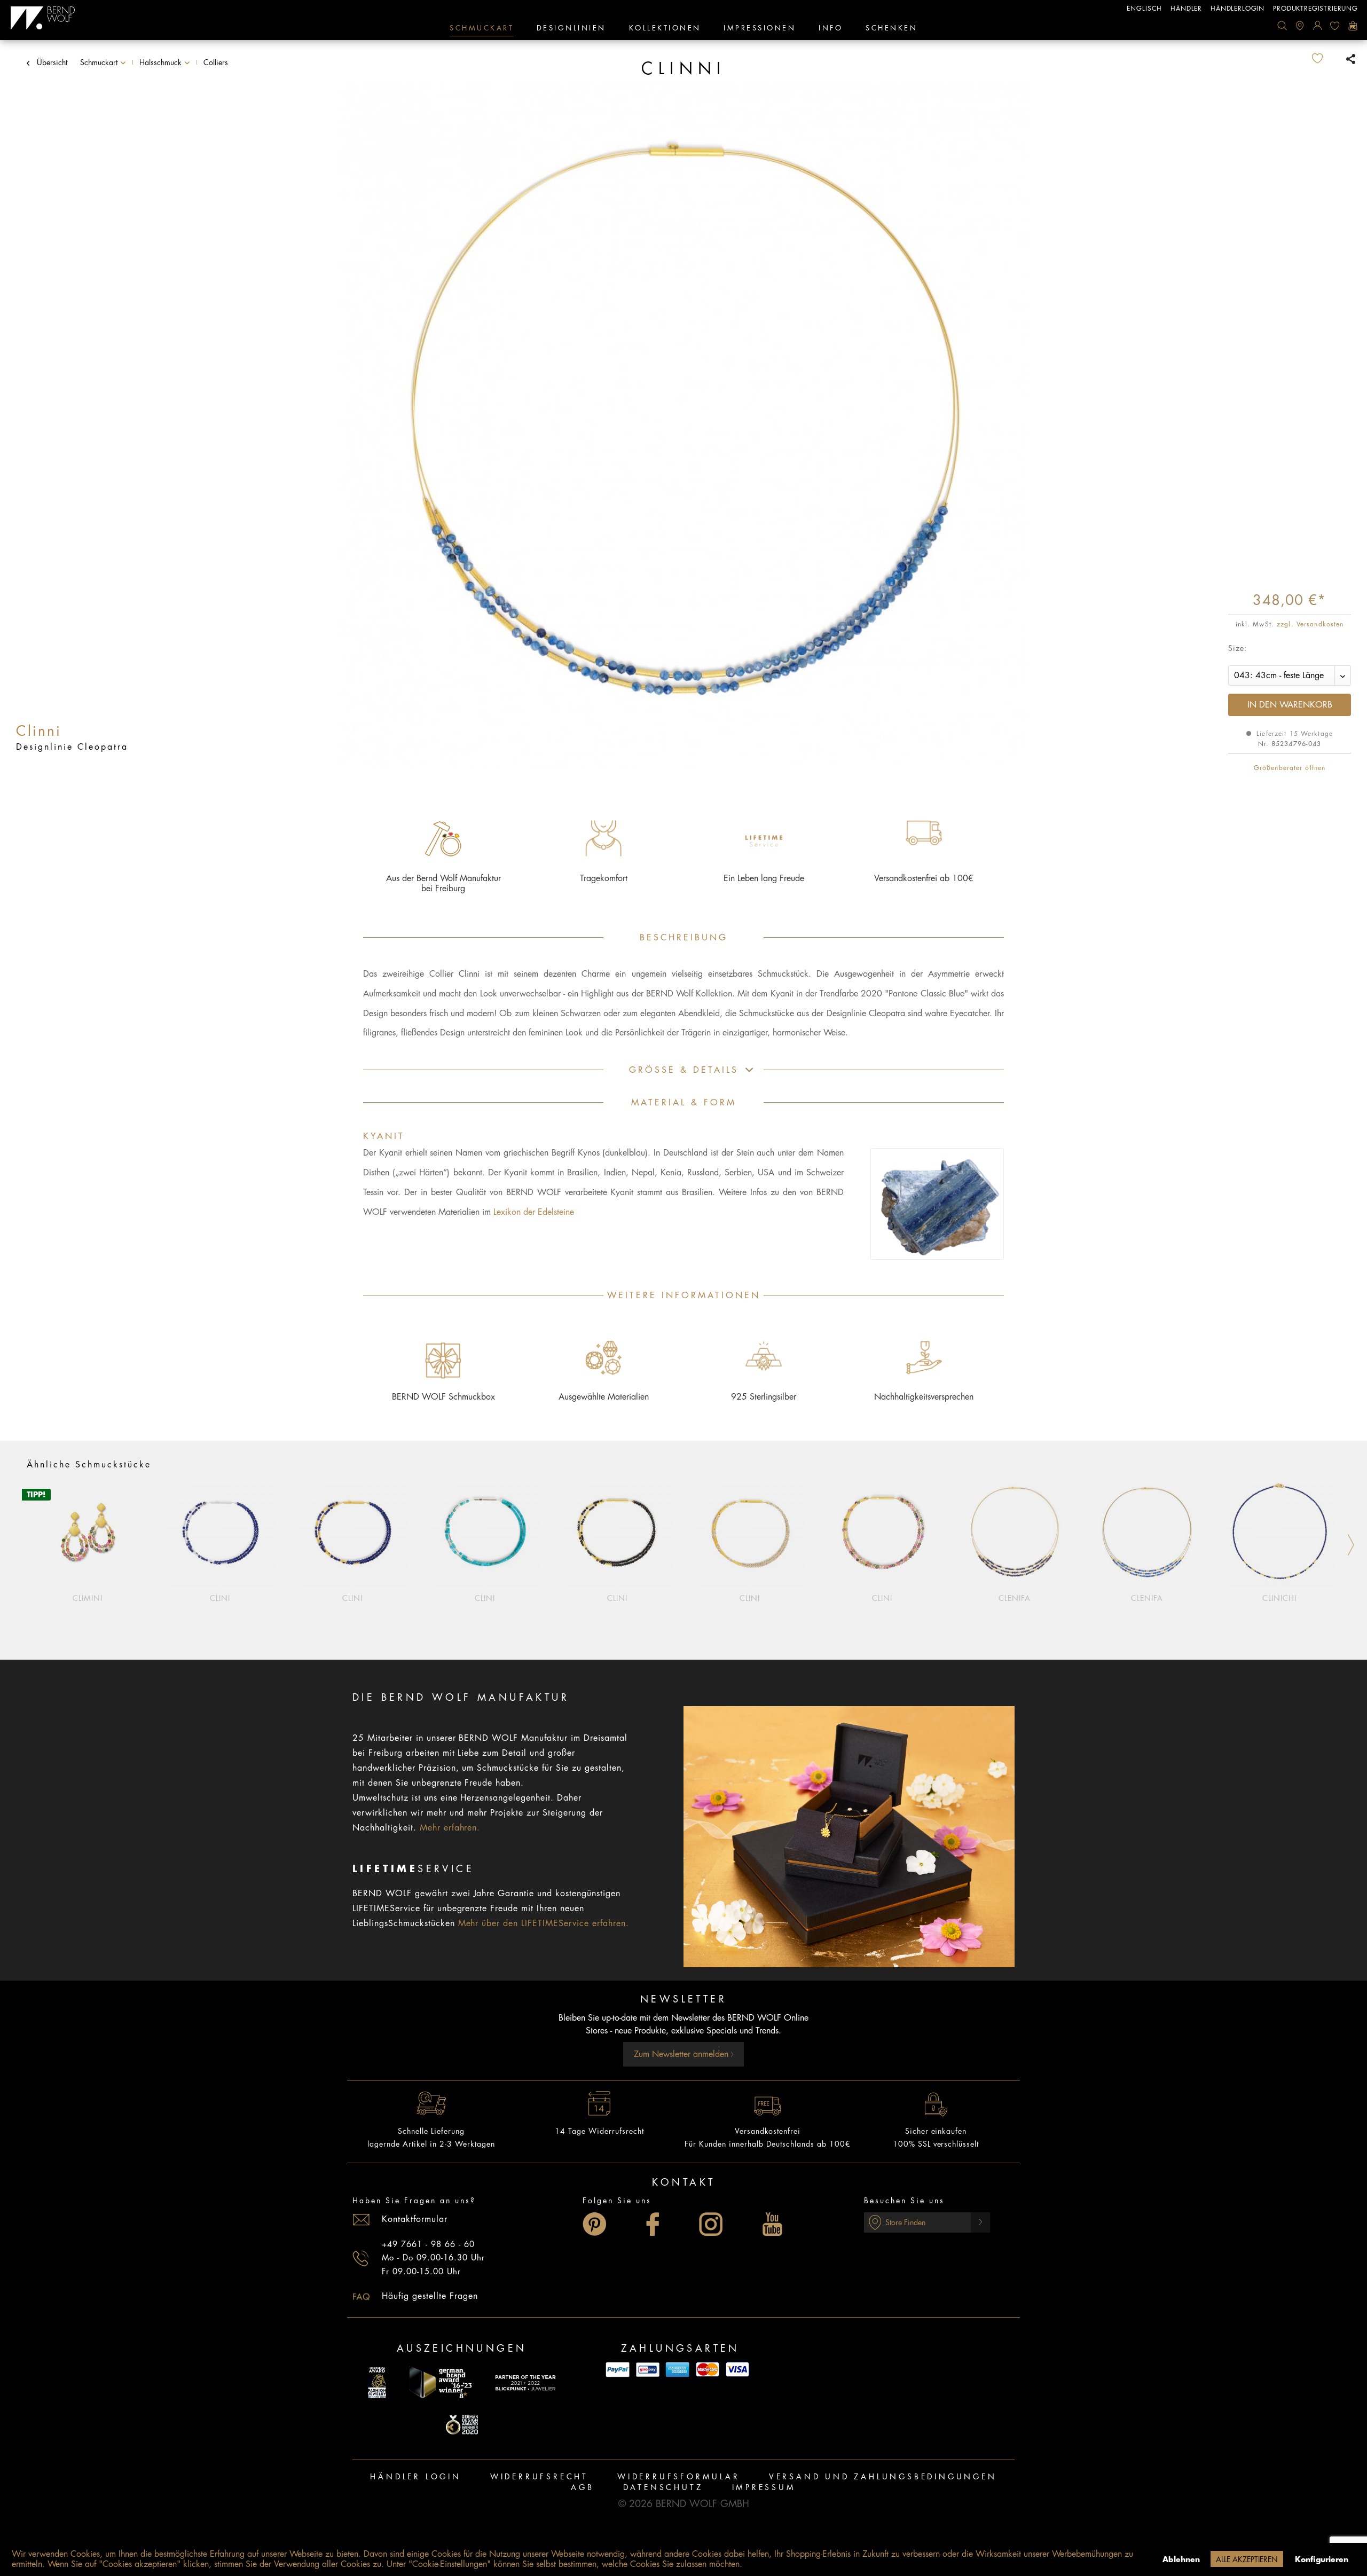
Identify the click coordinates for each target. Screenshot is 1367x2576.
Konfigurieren (1322, 2559)
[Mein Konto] (1317, 26)
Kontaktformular (415, 2219)
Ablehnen (1181, 2559)
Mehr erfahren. (450, 1828)
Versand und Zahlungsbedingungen (883, 2477)
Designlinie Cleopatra (72, 747)
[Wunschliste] (1335, 26)
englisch (1144, 9)
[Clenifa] (1015, 1533)
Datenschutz (663, 2487)
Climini (88, 1598)
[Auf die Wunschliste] (1326, 59)
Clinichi (1279, 1598)
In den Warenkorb (1290, 705)
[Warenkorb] (1353, 26)
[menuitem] (1282, 26)
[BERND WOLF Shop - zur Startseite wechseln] (43, 18)
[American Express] (678, 2370)
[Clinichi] (1279, 1533)
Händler (1186, 9)
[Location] (1300, 26)
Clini (220, 1598)
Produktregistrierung (1315, 9)
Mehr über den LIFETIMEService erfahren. (544, 1923)
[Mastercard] (708, 2370)
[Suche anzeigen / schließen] (1282, 26)
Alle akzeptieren (1247, 2559)
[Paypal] (618, 2370)
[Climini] (88, 1533)
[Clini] (220, 1533)
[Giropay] (648, 2370)
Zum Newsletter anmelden (682, 2054)
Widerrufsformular (679, 2477)
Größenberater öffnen (1290, 768)
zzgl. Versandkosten (1310, 624)
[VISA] (737, 2370)
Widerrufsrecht (539, 2477)
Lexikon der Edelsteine (534, 1212)
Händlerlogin (1238, 9)
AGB (582, 2487)
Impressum (764, 2487)
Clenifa (1015, 1598)
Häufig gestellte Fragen (430, 2296)
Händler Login (415, 2477)
